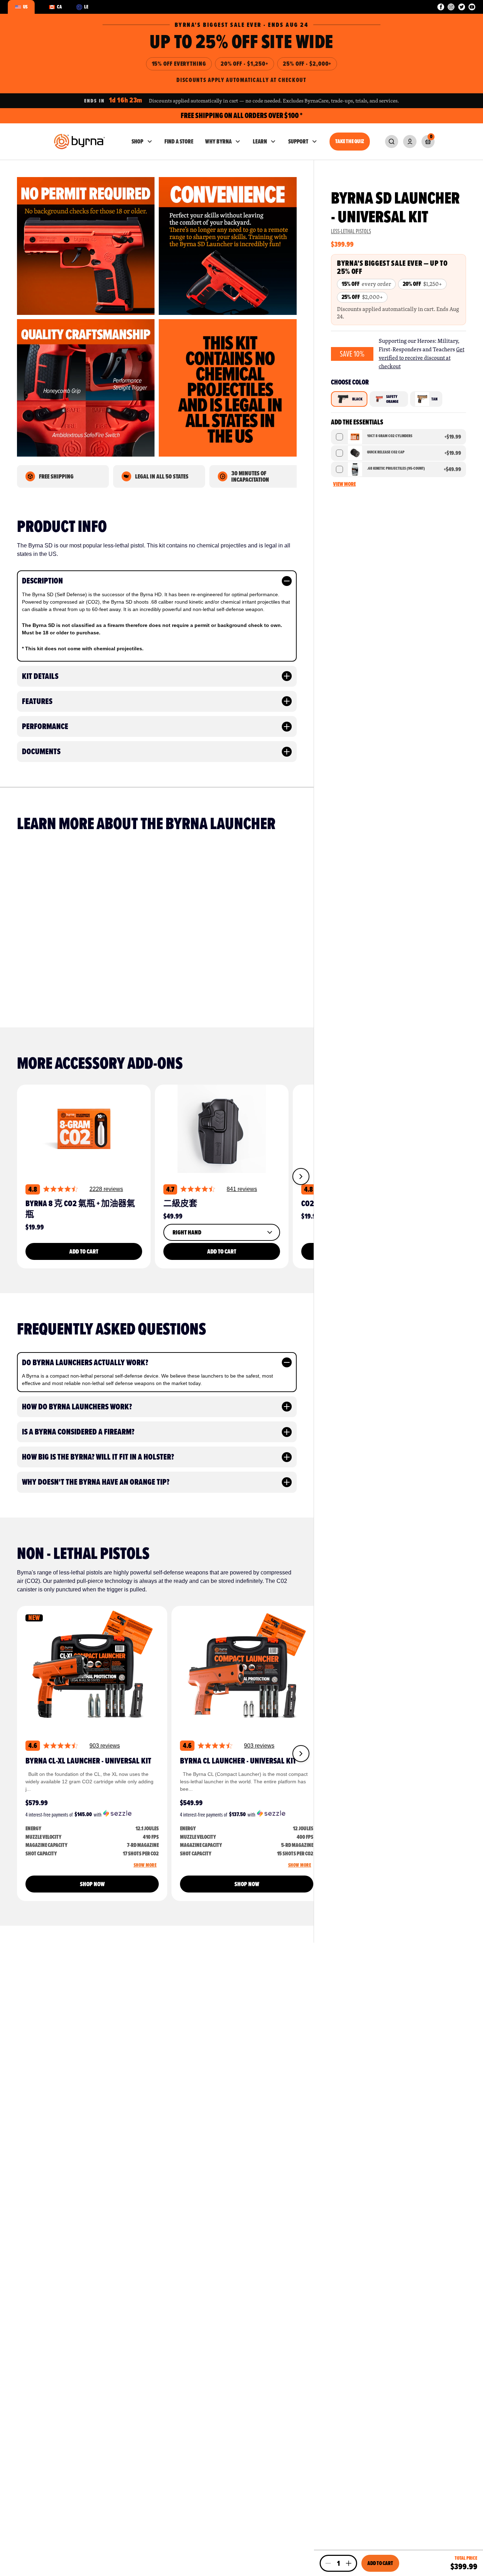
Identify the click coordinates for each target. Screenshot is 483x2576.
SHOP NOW (92, 1884)
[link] (392, 142)
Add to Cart (380, 2563)
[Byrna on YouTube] (472, 7)
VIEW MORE (344, 484)
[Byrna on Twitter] (462, 7)
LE (86, 7)
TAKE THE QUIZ (350, 142)
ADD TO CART (84, 1251)
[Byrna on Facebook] (441, 7)
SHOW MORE (145, 1865)
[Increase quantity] (349, 2563)
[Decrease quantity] (328, 2563)
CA (59, 7)
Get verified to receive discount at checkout (421, 358)
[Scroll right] (301, 1176)
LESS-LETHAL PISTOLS (351, 231)
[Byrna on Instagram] (451, 7)
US (25, 7)
